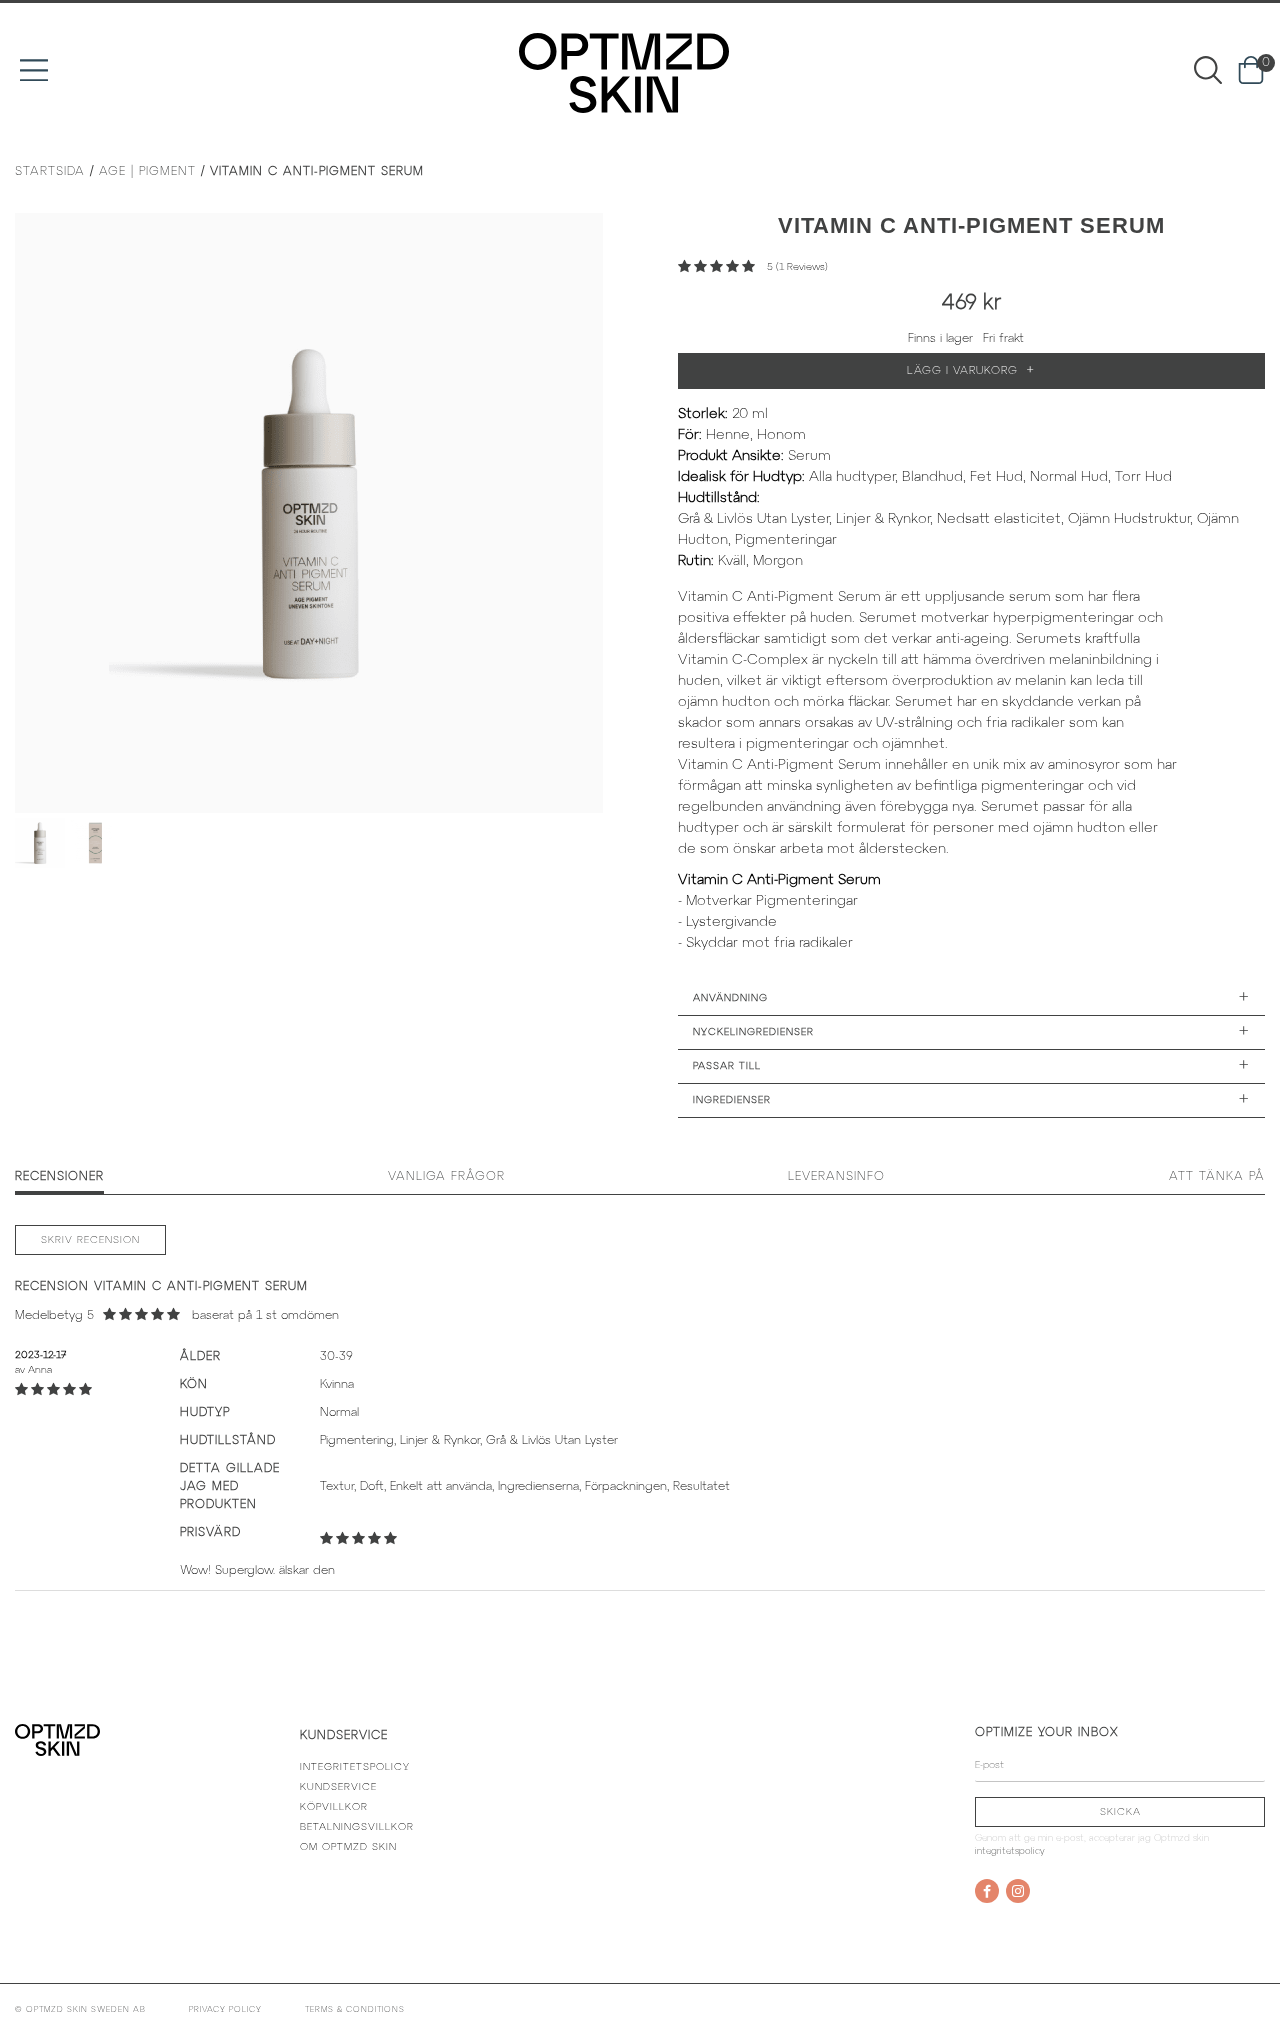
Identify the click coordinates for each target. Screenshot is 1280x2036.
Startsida (50, 171)
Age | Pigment (147, 171)
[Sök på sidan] (1208, 69)
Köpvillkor (334, 1807)
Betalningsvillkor (357, 1827)
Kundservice (338, 1787)
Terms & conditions (355, 2010)
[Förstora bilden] (309, 513)
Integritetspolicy (355, 1767)
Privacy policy (225, 2010)
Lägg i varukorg (971, 370)
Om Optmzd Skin (348, 1847)
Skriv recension (90, 1240)
